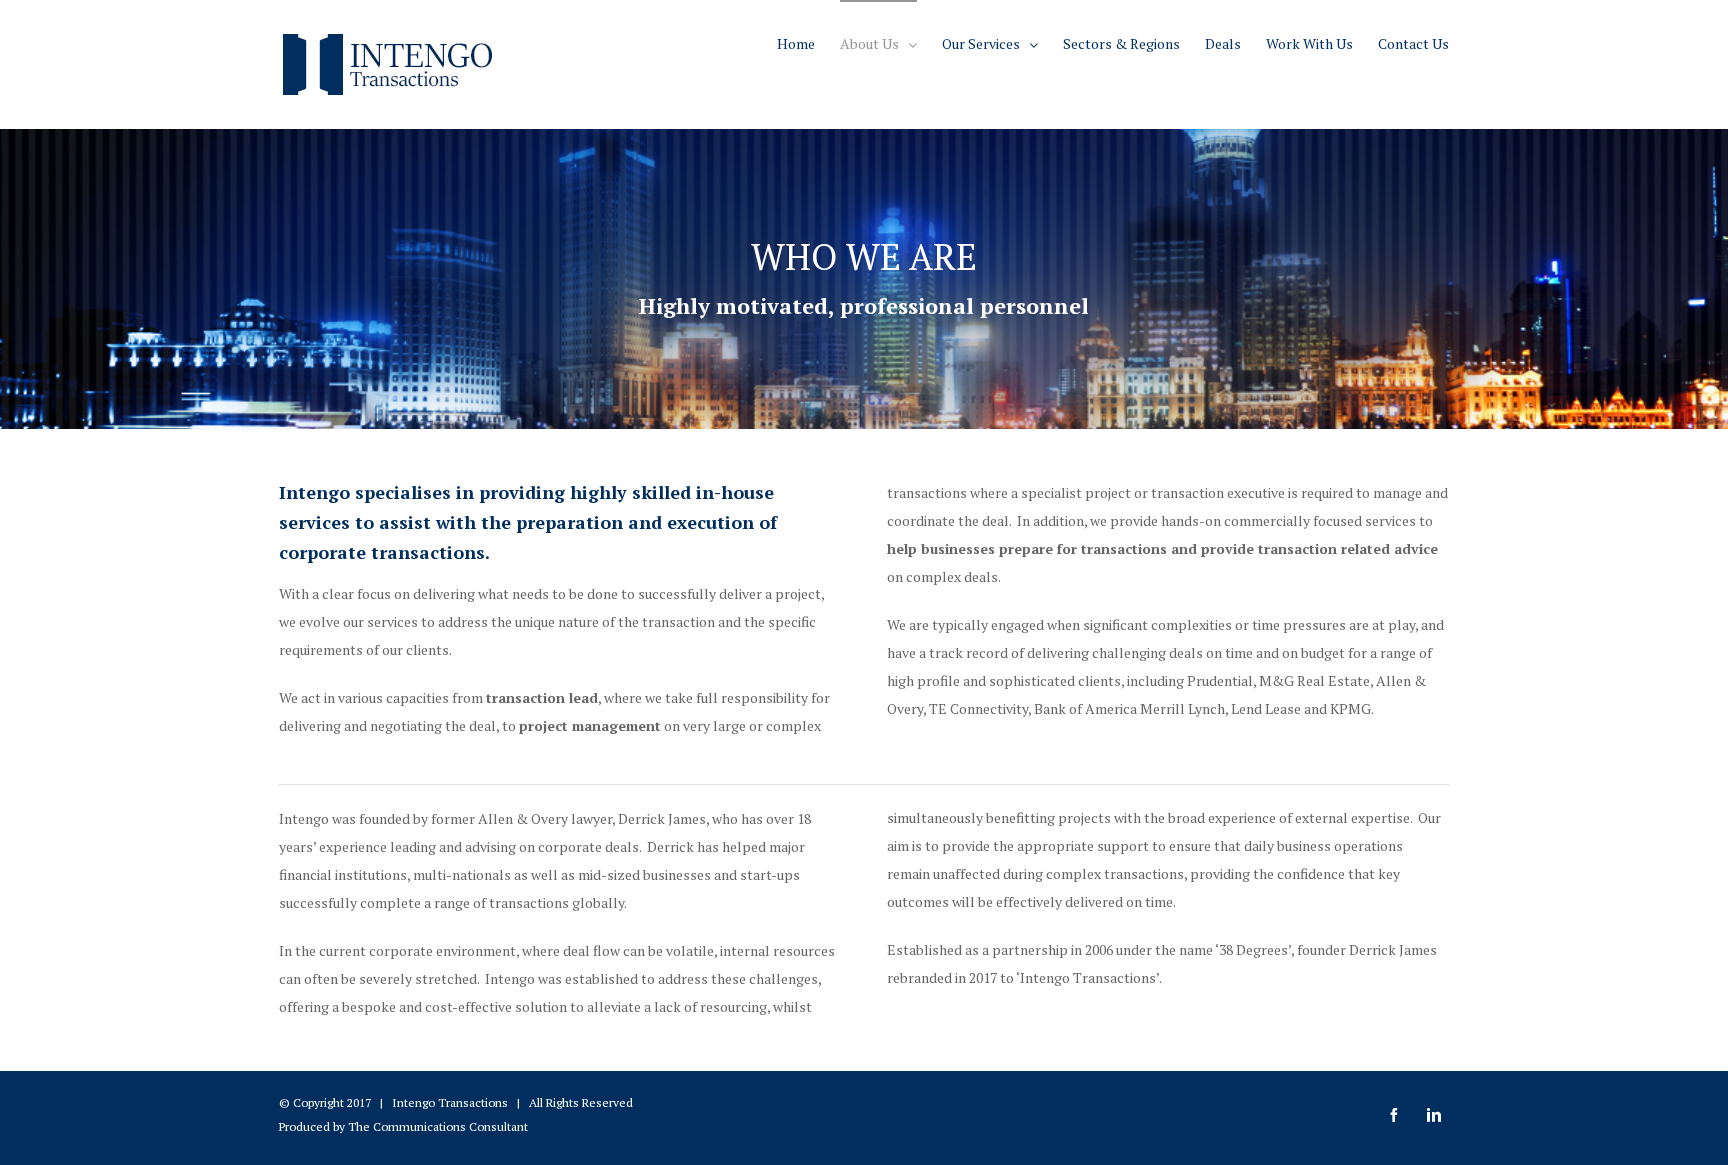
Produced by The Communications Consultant (403, 1126)
